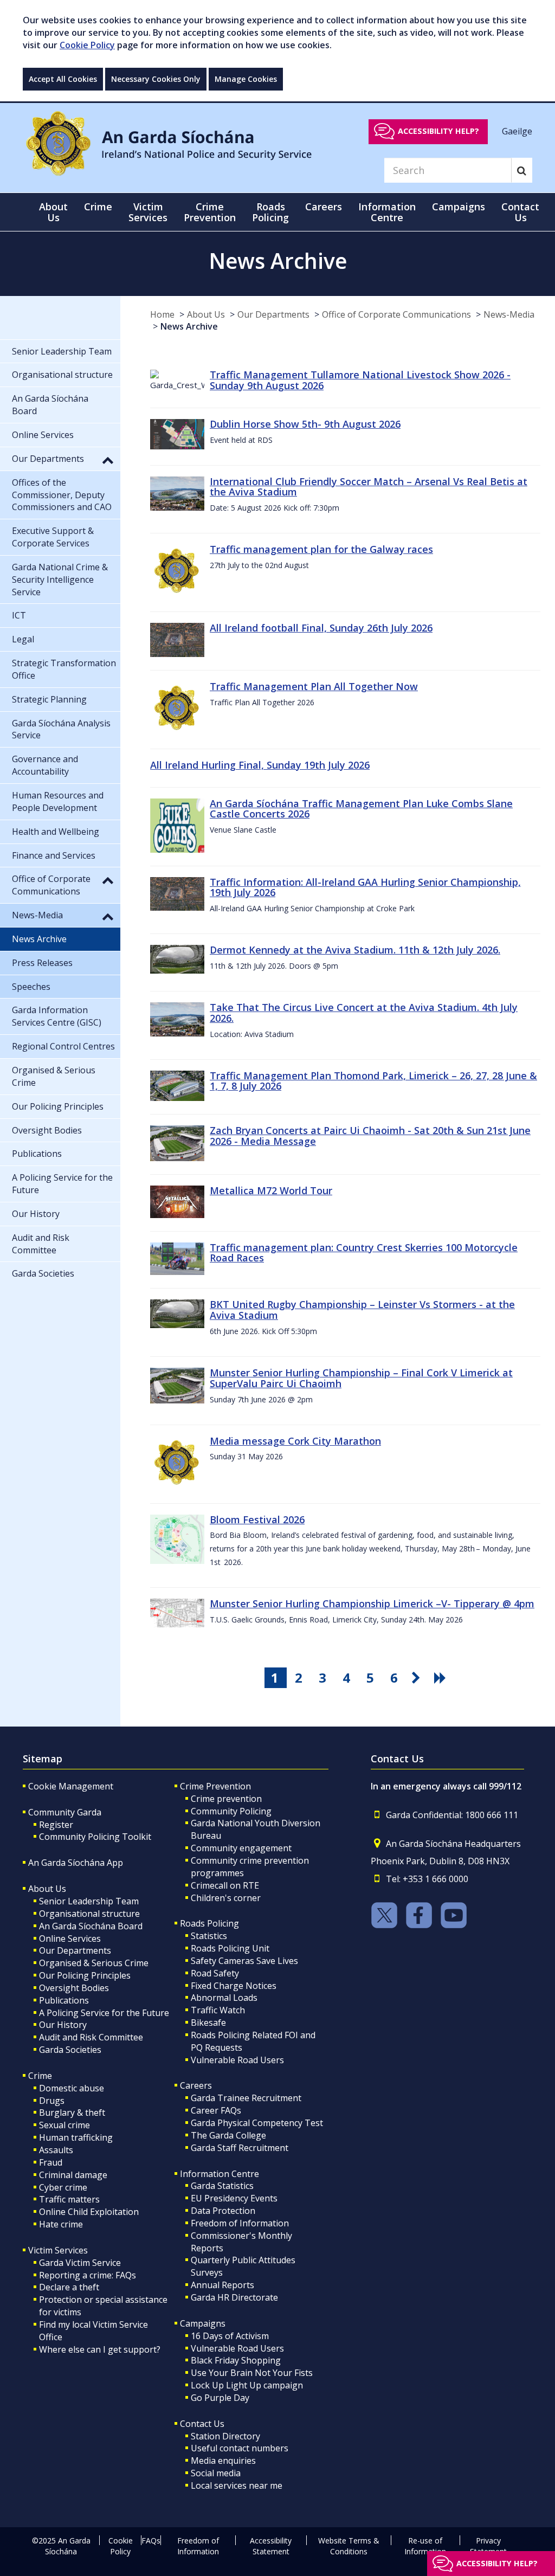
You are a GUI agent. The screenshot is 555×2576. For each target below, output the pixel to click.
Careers (196, 2085)
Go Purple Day (220, 2398)
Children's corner (226, 1898)
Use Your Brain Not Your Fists (252, 2373)
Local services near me (237, 2485)
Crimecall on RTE (225, 1885)
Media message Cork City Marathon (295, 1441)
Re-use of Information (425, 2546)
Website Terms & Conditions (349, 2546)
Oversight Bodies (74, 1988)
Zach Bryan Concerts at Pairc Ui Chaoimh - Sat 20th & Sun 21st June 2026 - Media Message (370, 1136)
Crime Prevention (215, 1786)
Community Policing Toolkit (95, 1837)
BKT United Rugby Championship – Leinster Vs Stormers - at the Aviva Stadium (362, 1310)
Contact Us (202, 2424)
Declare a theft (69, 2287)
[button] (108, 460)
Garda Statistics (222, 2186)
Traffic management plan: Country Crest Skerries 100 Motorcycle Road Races (364, 1253)
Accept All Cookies (63, 79)
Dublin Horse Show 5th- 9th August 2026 (305, 424)
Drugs (52, 2101)
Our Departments (273, 314)
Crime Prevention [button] (210, 212)
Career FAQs (216, 2110)
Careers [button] (324, 207)
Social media (216, 2473)
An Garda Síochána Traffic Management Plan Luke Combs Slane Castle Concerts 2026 (361, 809)
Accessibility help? (438, 131)
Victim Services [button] (148, 212)
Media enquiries (223, 2461)
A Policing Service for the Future (104, 2013)
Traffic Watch (218, 2010)
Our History (63, 2025)
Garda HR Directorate (234, 2297)
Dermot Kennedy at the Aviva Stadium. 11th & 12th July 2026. (355, 950)
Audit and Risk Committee (91, 2037)
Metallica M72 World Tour (271, 1190)
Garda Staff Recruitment (240, 2148)
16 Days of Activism (230, 2336)
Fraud (51, 2162)
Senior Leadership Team (89, 1901)
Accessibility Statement (271, 2546)
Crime (40, 2076)
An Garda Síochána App (76, 1863)
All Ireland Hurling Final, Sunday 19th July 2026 (260, 765)
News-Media (509, 314)
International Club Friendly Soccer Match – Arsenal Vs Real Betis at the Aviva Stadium (369, 487)
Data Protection (223, 2211)
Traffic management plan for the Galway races (321, 549)
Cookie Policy (87, 45)
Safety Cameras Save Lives (244, 1961)
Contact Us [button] (520, 212)
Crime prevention (226, 1799)
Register (56, 1825)
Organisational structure (89, 1914)
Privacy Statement (488, 2546)
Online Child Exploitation (89, 2212)
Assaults (56, 2150)
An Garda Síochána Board (91, 1926)
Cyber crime (63, 2187)
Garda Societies (70, 2050)
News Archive (189, 326)
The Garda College (228, 2135)
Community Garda (65, 1812)
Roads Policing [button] (270, 212)
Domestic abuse (72, 2088)
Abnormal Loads (224, 1998)
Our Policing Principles (85, 1975)
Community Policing (231, 1811)
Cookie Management (71, 1786)
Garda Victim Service (80, 2263)
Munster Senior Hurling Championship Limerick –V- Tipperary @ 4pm (372, 1603)
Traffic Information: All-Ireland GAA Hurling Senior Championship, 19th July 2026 (365, 887)
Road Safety (215, 1973)
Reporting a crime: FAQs (88, 2275)
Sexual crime (64, 2125)
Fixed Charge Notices (234, 1986)
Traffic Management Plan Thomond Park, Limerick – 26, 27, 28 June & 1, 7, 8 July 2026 (373, 1081)
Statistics (209, 1936)
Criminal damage (73, 2175)
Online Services (70, 1939)
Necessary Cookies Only (156, 79)
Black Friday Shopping (236, 2360)
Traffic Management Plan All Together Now (314, 686)
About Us (206, 314)
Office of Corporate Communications (396, 314)
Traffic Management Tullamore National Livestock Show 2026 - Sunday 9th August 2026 (360, 380)
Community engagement (241, 1848)
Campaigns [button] (459, 207)
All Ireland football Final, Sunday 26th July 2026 (321, 628)
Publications (64, 2000)
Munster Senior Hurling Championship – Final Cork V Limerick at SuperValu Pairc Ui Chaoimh (361, 1378)
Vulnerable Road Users (237, 2060)
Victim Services (58, 2250)
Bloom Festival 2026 (257, 1519)
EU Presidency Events (234, 2198)
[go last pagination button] (442, 1678)
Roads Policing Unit (230, 1948)
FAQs (151, 2540)
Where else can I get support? (100, 2349)
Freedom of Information (240, 2223)
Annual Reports (222, 2285)
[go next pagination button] (418, 1678)
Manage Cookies (246, 79)
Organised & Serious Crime (94, 1963)
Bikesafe (208, 2023)
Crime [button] (98, 207)
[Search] (522, 170)
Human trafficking (76, 2137)
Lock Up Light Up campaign (247, 2385)
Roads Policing (209, 1923)
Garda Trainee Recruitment (246, 2098)
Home (162, 314)
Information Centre (220, 2174)
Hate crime (61, 2224)
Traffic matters (69, 2199)
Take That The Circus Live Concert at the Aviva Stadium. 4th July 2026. (364, 1013)
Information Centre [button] (387, 212)
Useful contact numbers (240, 2448)
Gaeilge (517, 131)
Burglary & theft (72, 2113)
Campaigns (203, 2323)
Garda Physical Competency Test (257, 2123)
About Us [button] (53, 212)
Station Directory (225, 2436)
